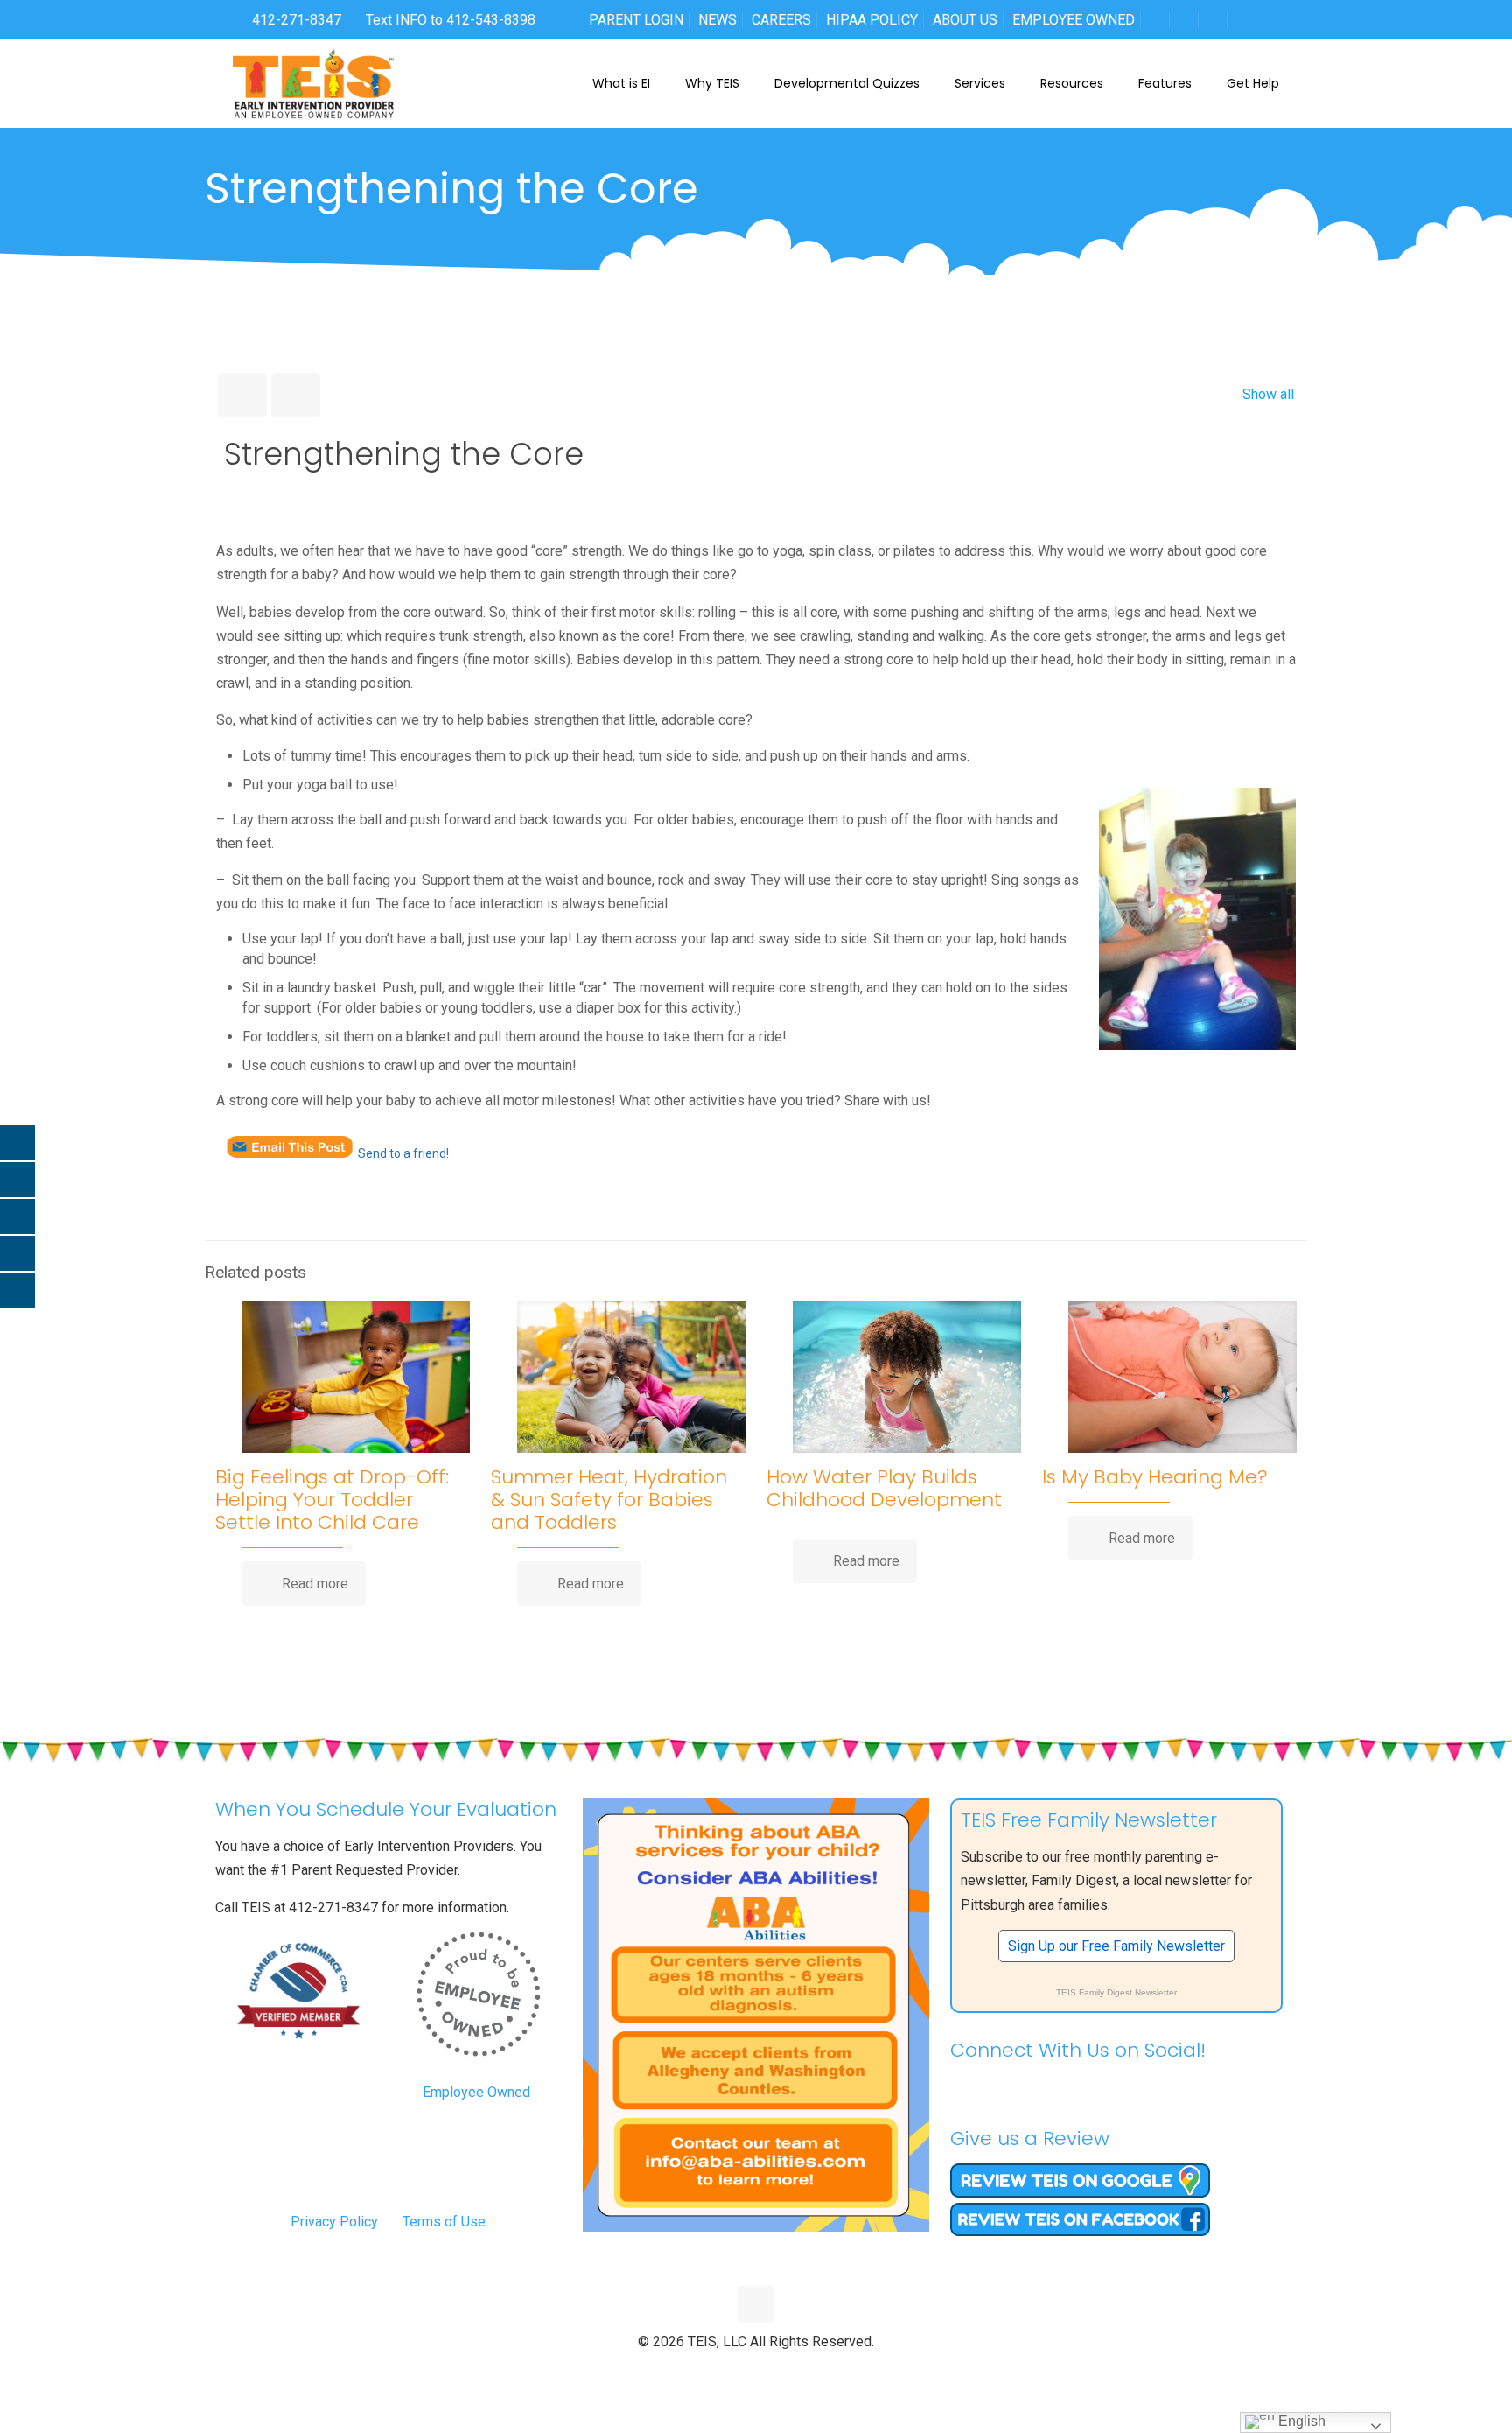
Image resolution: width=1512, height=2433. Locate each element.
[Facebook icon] (720, 2371)
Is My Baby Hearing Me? (1155, 1477)
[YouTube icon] (756, 2371)
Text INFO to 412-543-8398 (451, 20)
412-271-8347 (295, 20)
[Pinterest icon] (775, 2371)
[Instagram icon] (793, 2371)
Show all (1268, 394)
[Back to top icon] (756, 2304)
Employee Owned (476, 2092)
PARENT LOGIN (636, 20)
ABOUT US (965, 20)
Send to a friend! (403, 1153)
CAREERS (781, 20)
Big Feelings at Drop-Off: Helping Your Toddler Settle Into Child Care (332, 1500)
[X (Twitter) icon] (738, 2371)
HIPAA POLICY (872, 20)
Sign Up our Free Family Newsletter (1116, 1946)
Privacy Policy (334, 2222)
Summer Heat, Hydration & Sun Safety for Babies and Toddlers (609, 1500)
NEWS (717, 20)
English (1300, 2421)
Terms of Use (444, 2222)
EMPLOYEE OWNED (1074, 20)
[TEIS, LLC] (314, 83)
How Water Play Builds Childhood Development (884, 1488)
